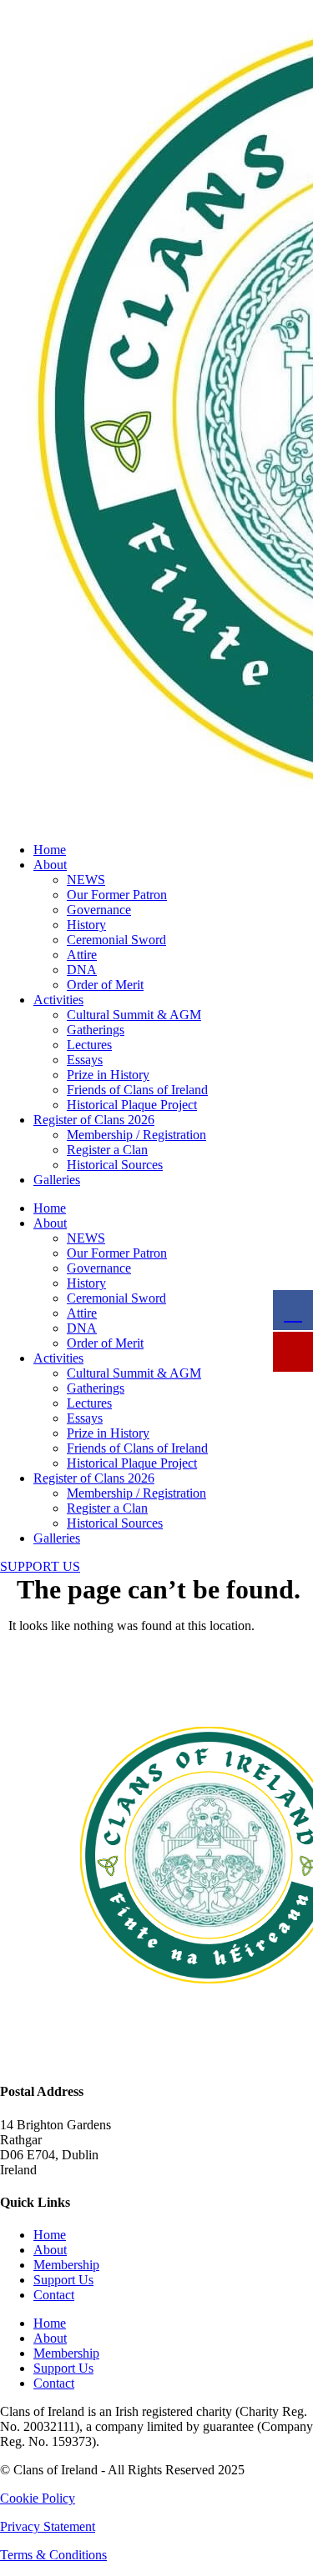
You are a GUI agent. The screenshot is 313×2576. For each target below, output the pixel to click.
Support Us (63, 2280)
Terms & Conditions (53, 2555)
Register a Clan (107, 1150)
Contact (54, 2295)
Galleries (57, 1180)
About (50, 865)
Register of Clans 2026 (94, 1120)
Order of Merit (105, 985)
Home (50, 850)
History (86, 925)
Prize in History (108, 1075)
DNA (82, 970)
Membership (66, 2265)
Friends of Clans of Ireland (137, 1090)
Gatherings (96, 1030)
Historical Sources (115, 1165)
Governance (99, 910)
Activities (58, 1000)
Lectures (89, 1045)
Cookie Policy (38, 2498)
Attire (82, 955)
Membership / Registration (136, 1135)
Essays (85, 1060)
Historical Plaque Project (132, 1105)
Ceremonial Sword (116, 940)
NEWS (86, 880)
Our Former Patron (117, 895)
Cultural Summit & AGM (134, 1015)
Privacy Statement (48, 2526)
